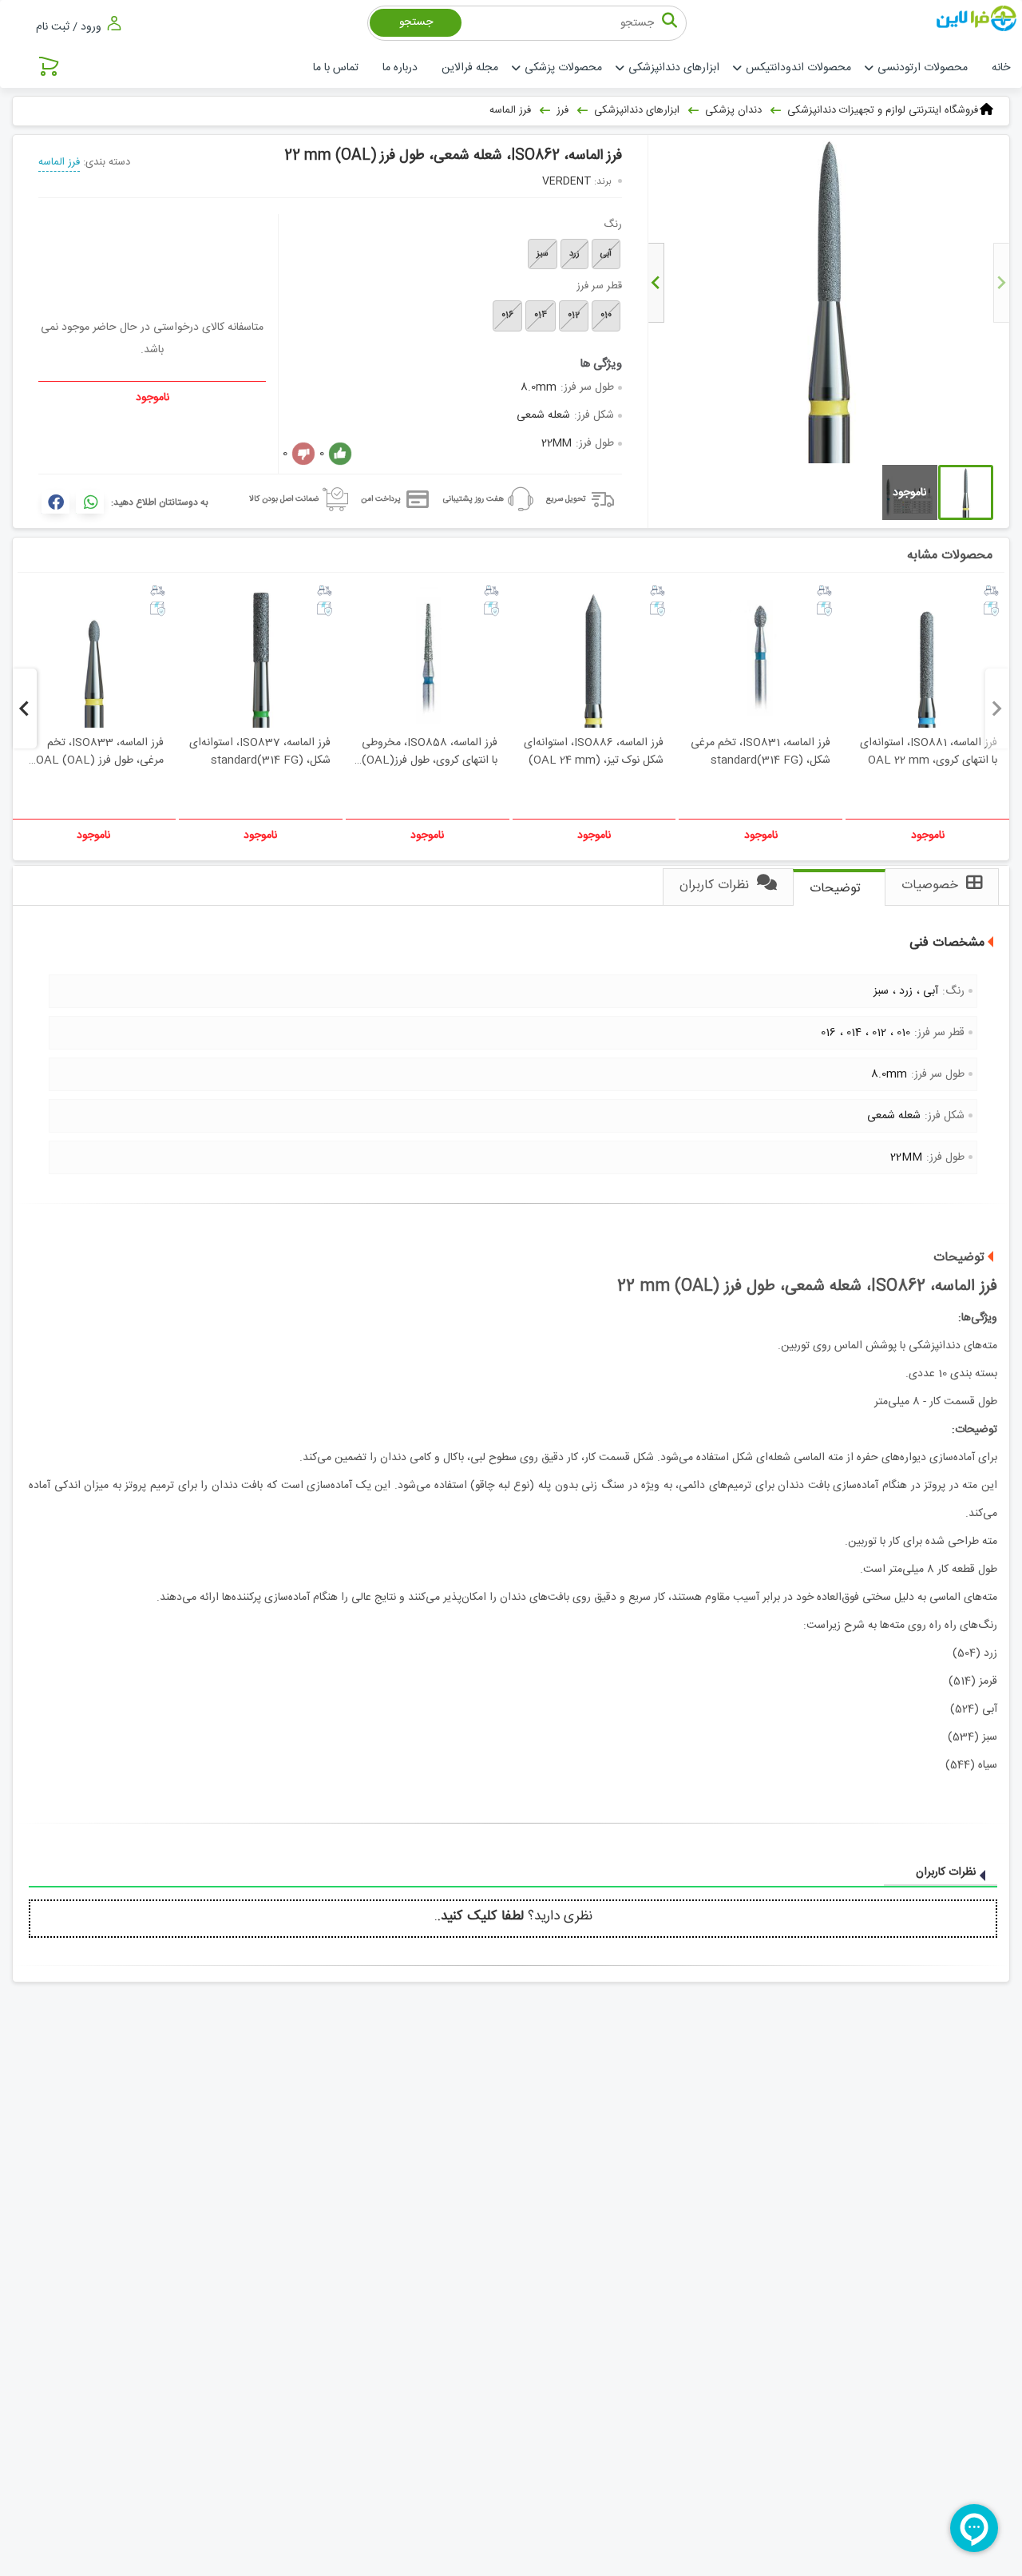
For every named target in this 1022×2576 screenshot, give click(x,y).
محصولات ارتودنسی (923, 68)
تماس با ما (336, 68)
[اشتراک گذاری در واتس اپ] (90, 502)
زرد (574, 254)
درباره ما (400, 68)
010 (606, 316)
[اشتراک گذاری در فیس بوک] (55, 502)
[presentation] (1001, 283)
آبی (606, 254)
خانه (1001, 68)
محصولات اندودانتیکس (798, 68)
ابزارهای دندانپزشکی (674, 68)
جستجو (416, 22)
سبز (543, 254)
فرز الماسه (59, 162)
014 (541, 316)
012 (574, 316)
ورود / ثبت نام (70, 27)
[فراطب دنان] (978, 19)
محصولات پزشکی (563, 68)
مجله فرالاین (470, 68)
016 (507, 316)
